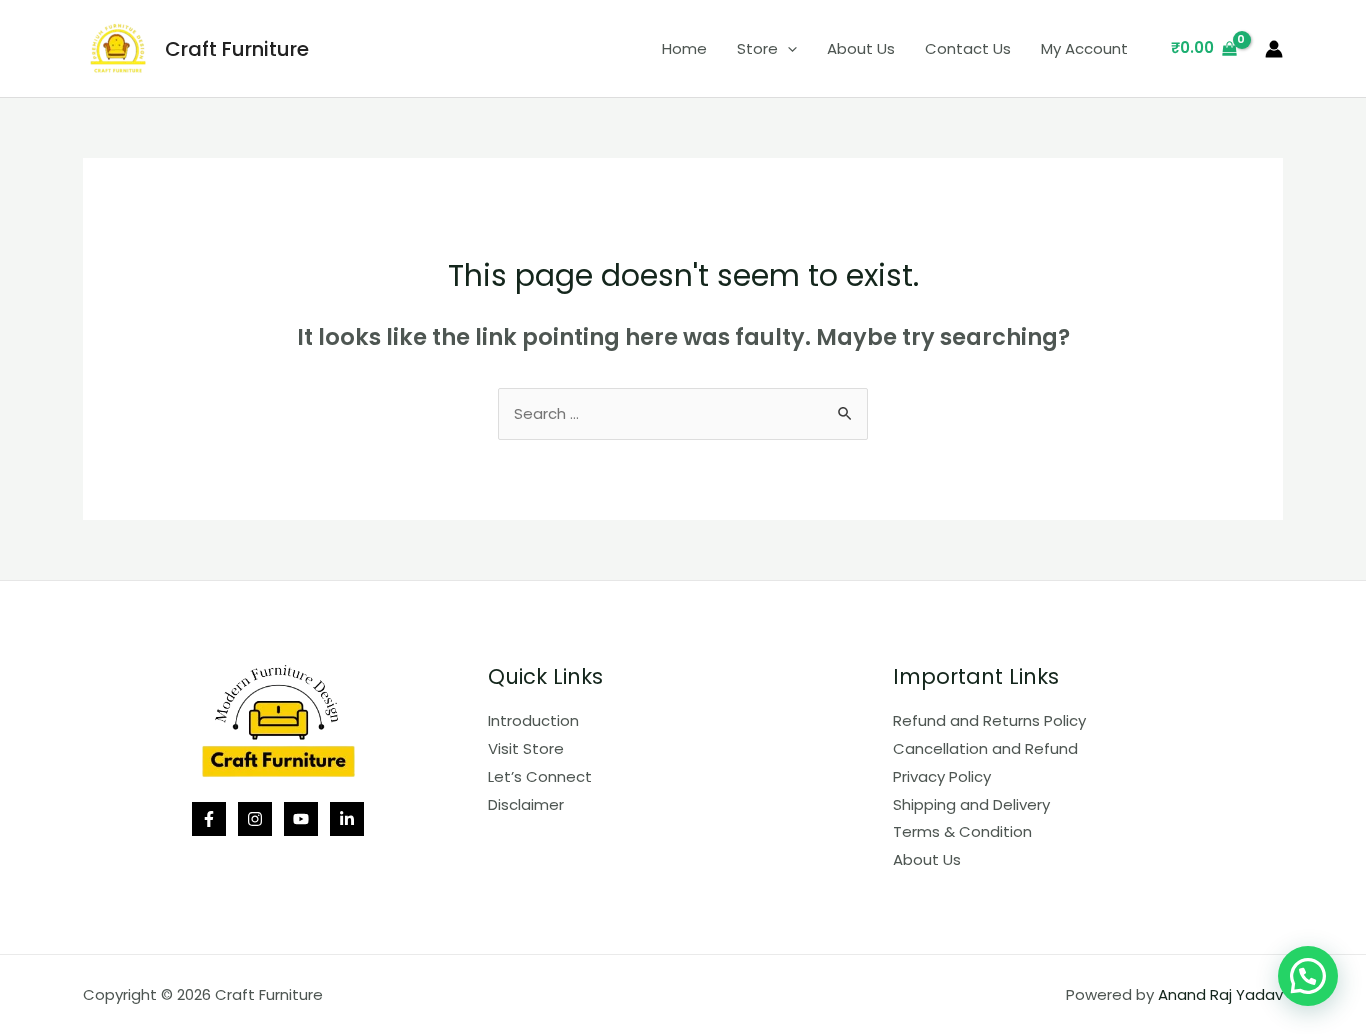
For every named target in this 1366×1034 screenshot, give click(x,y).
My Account (1084, 48)
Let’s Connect (540, 776)
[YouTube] (301, 819)
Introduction (533, 720)
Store (757, 48)
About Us (861, 48)
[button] (1308, 976)
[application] (787, 49)
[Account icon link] (1274, 49)
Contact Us (968, 48)
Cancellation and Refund (985, 748)
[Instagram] (255, 819)
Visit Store (526, 748)
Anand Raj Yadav (1220, 994)
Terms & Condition (962, 831)
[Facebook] (209, 819)
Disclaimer (526, 804)
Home (684, 48)
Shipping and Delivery (971, 804)
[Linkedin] (347, 819)
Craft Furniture (237, 49)
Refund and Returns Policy (989, 720)
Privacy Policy (942, 776)
